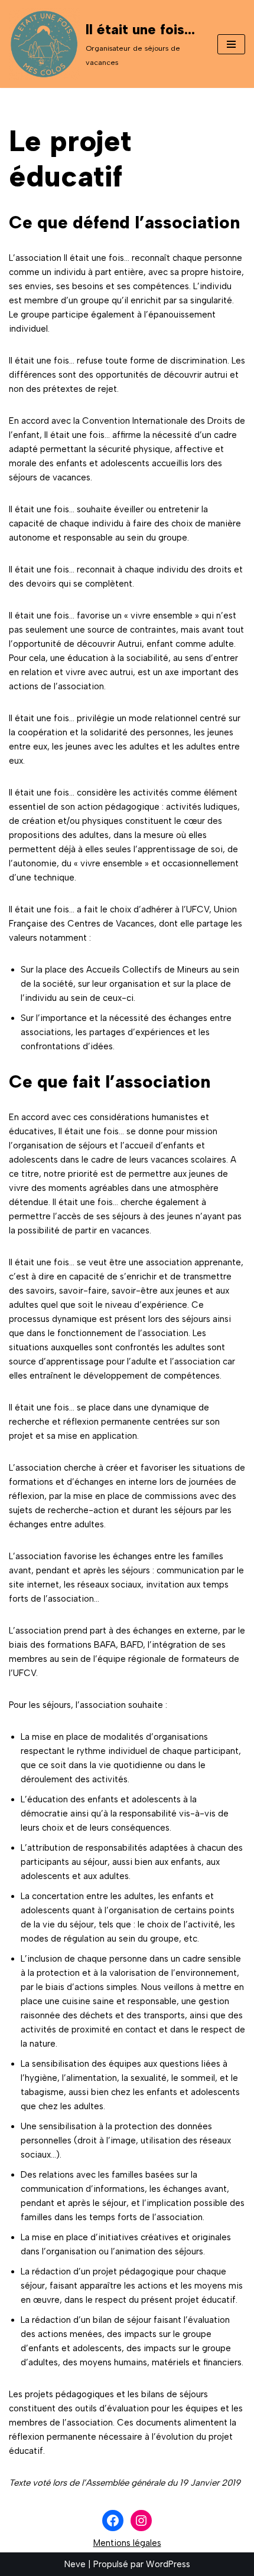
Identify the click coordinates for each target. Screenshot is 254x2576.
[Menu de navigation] (231, 44)
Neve (75, 2564)
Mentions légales (127, 2543)
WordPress (168, 2564)
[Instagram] (141, 2521)
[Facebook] (113, 2521)
